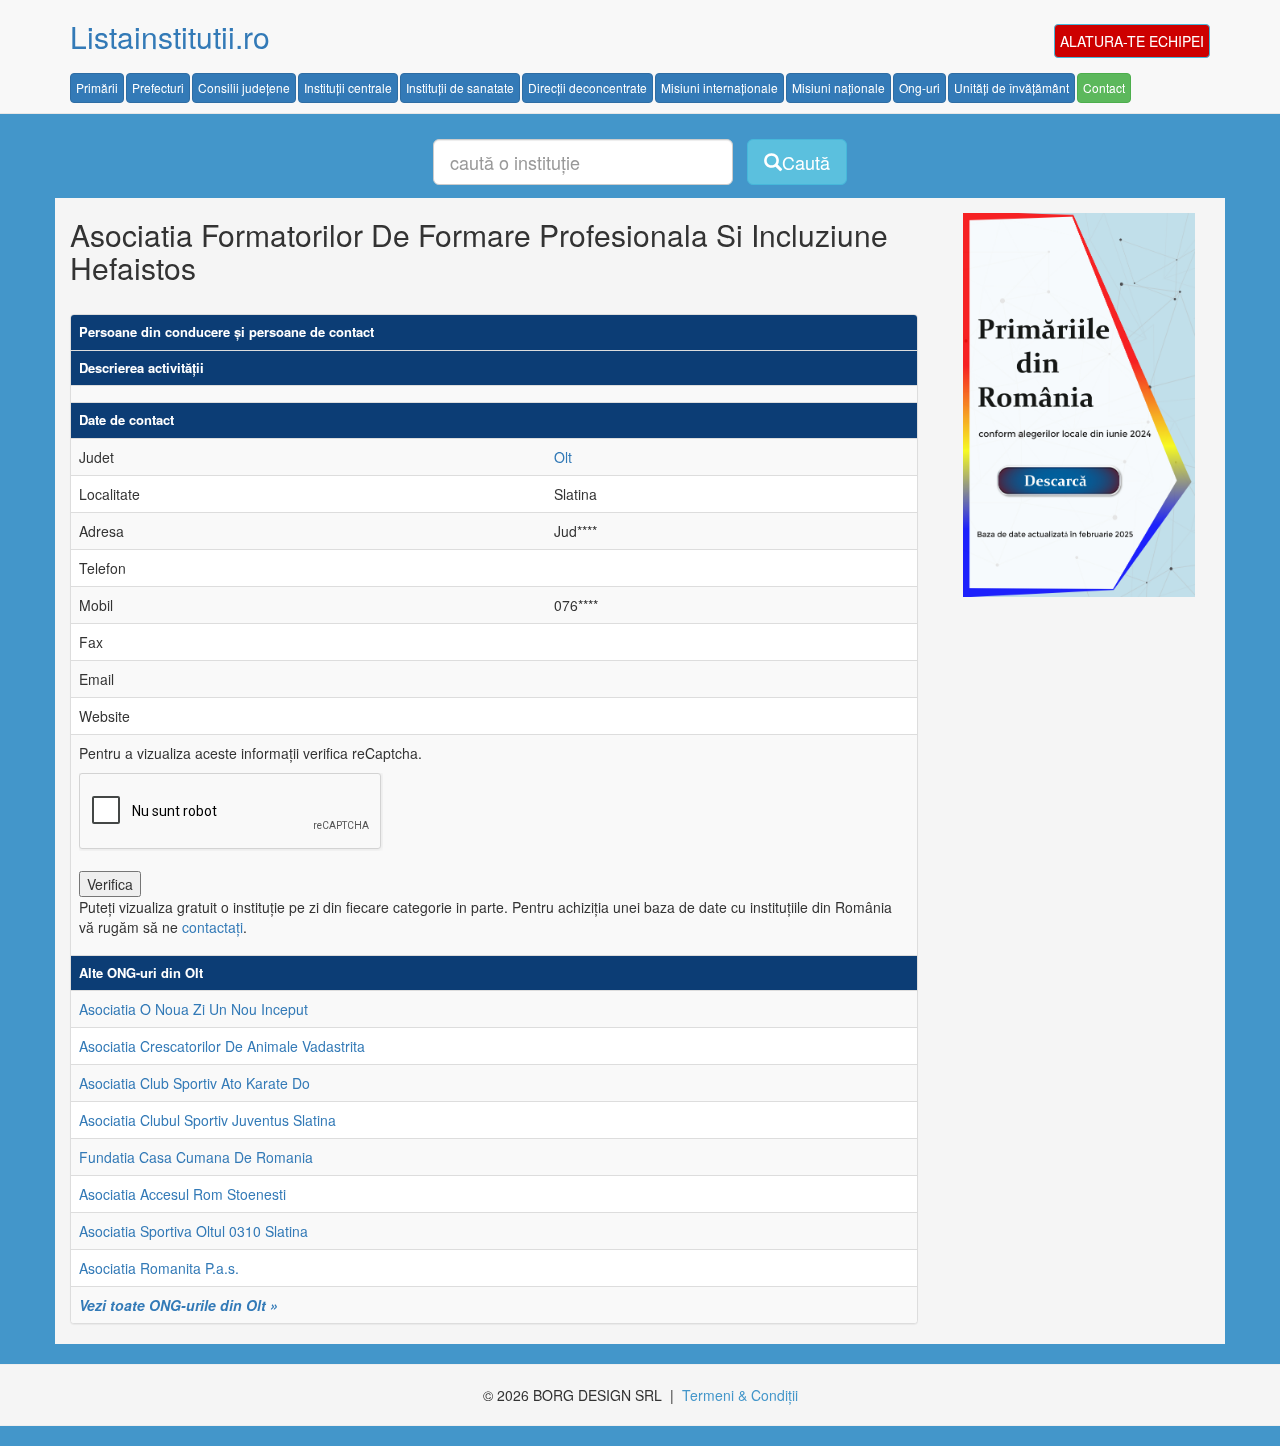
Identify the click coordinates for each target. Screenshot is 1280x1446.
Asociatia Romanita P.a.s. (159, 1268)
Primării (97, 87)
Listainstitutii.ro (170, 36)
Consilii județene (244, 87)
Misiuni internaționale (719, 87)
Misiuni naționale (838, 87)
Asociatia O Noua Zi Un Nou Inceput (193, 1009)
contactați (212, 927)
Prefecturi (158, 87)
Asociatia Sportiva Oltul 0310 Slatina (193, 1231)
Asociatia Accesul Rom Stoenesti (182, 1194)
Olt (563, 457)
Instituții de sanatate (460, 87)
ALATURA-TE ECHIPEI (1132, 41)
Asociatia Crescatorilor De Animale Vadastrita (222, 1046)
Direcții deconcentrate (587, 87)
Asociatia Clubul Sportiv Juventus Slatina (207, 1120)
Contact (1104, 87)
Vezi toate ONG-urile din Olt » (178, 1305)
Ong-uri (919, 87)
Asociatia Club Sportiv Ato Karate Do (194, 1083)
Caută (806, 162)
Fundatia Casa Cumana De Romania (196, 1157)
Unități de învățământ (1011, 87)
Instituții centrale (348, 87)
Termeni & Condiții (740, 1395)
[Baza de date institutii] (1072, 405)
